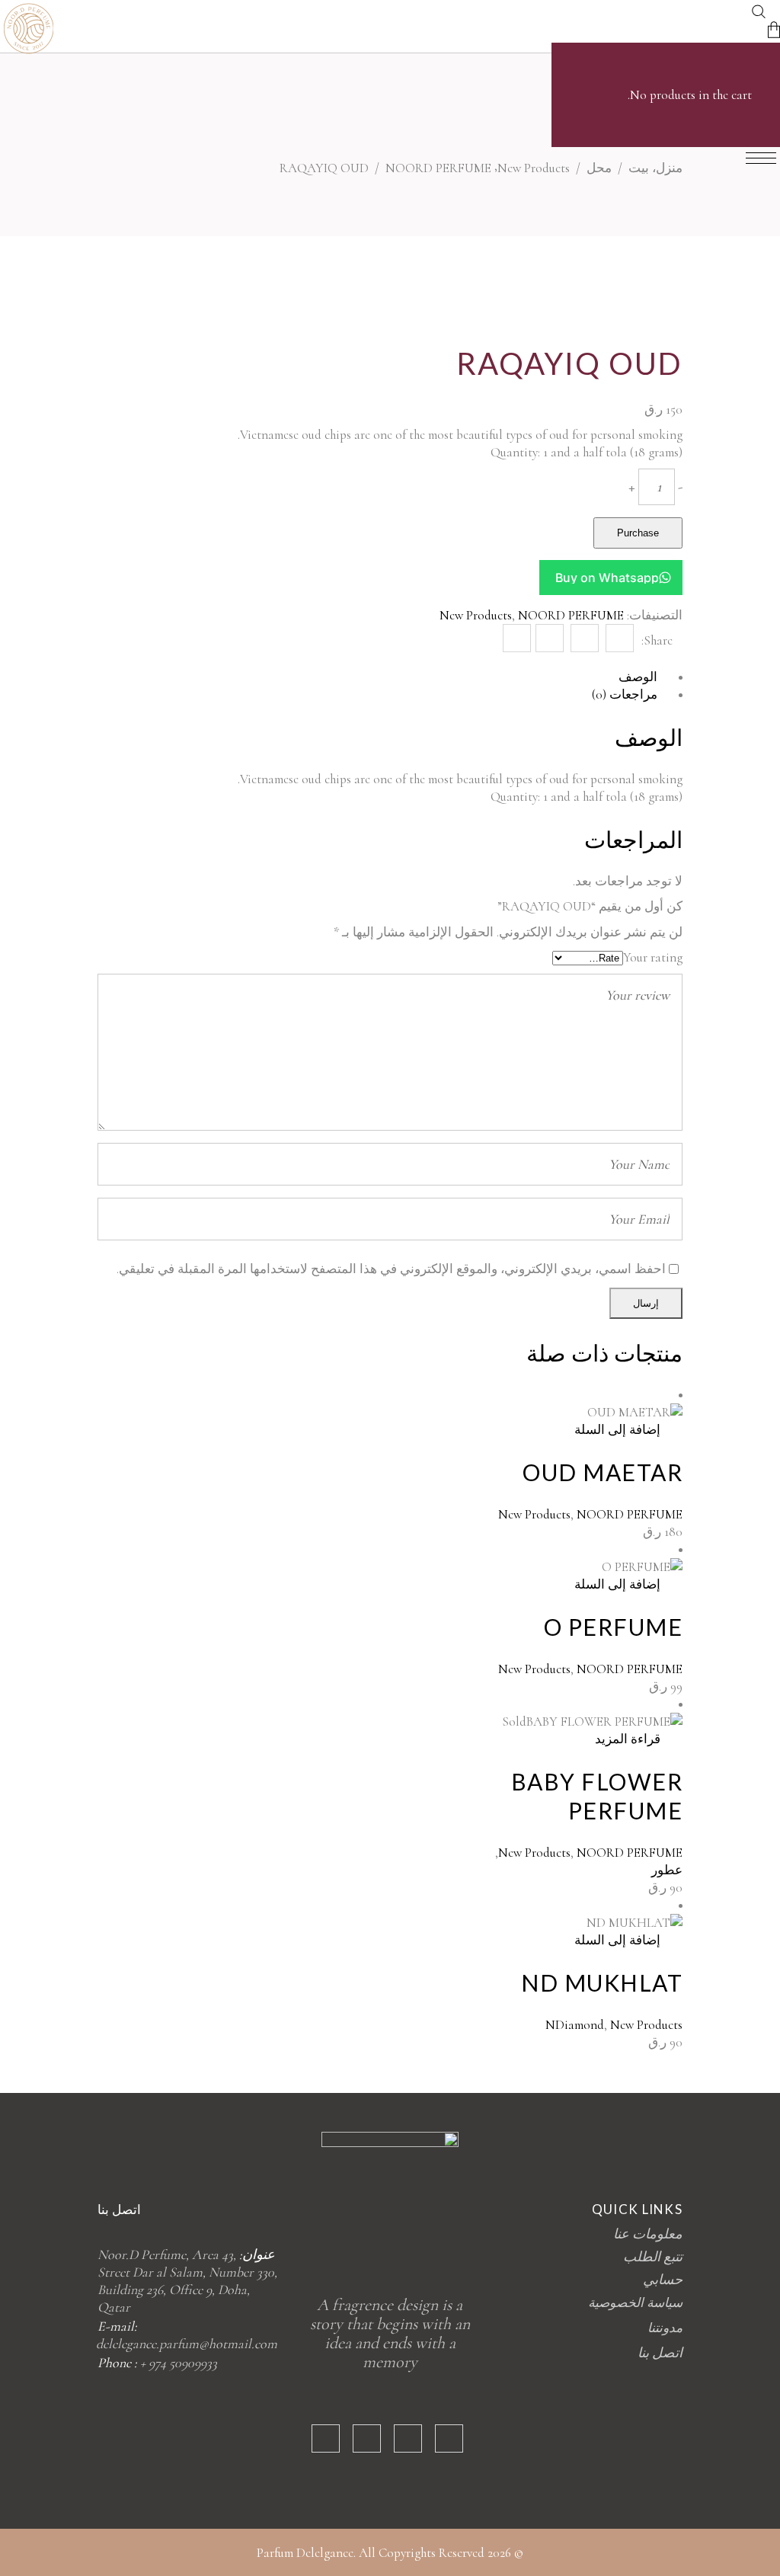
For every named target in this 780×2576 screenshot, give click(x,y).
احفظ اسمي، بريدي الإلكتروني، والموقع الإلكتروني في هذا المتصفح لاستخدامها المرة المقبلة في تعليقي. (391, 1269)
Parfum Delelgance (305, 2553)
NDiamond (575, 2025)
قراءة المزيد (628, 1739)
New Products (534, 168)
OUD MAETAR (603, 1472)
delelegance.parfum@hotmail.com (187, 2344)
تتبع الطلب (653, 2257)
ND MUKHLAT (602, 1982)
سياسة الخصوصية (635, 2303)
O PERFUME (614, 1627)
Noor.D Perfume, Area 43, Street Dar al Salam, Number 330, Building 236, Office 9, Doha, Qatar (187, 2281)
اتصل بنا (660, 2353)
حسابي (663, 2280)
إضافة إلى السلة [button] (617, 1430)
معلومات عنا (648, 2234)
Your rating (653, 957)
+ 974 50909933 (179, 2363)
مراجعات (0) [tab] (625, 694)
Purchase (638, 533)
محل (599, 168)
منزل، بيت (655, 168)
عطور (667, 1870)
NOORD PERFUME (438, 168)
